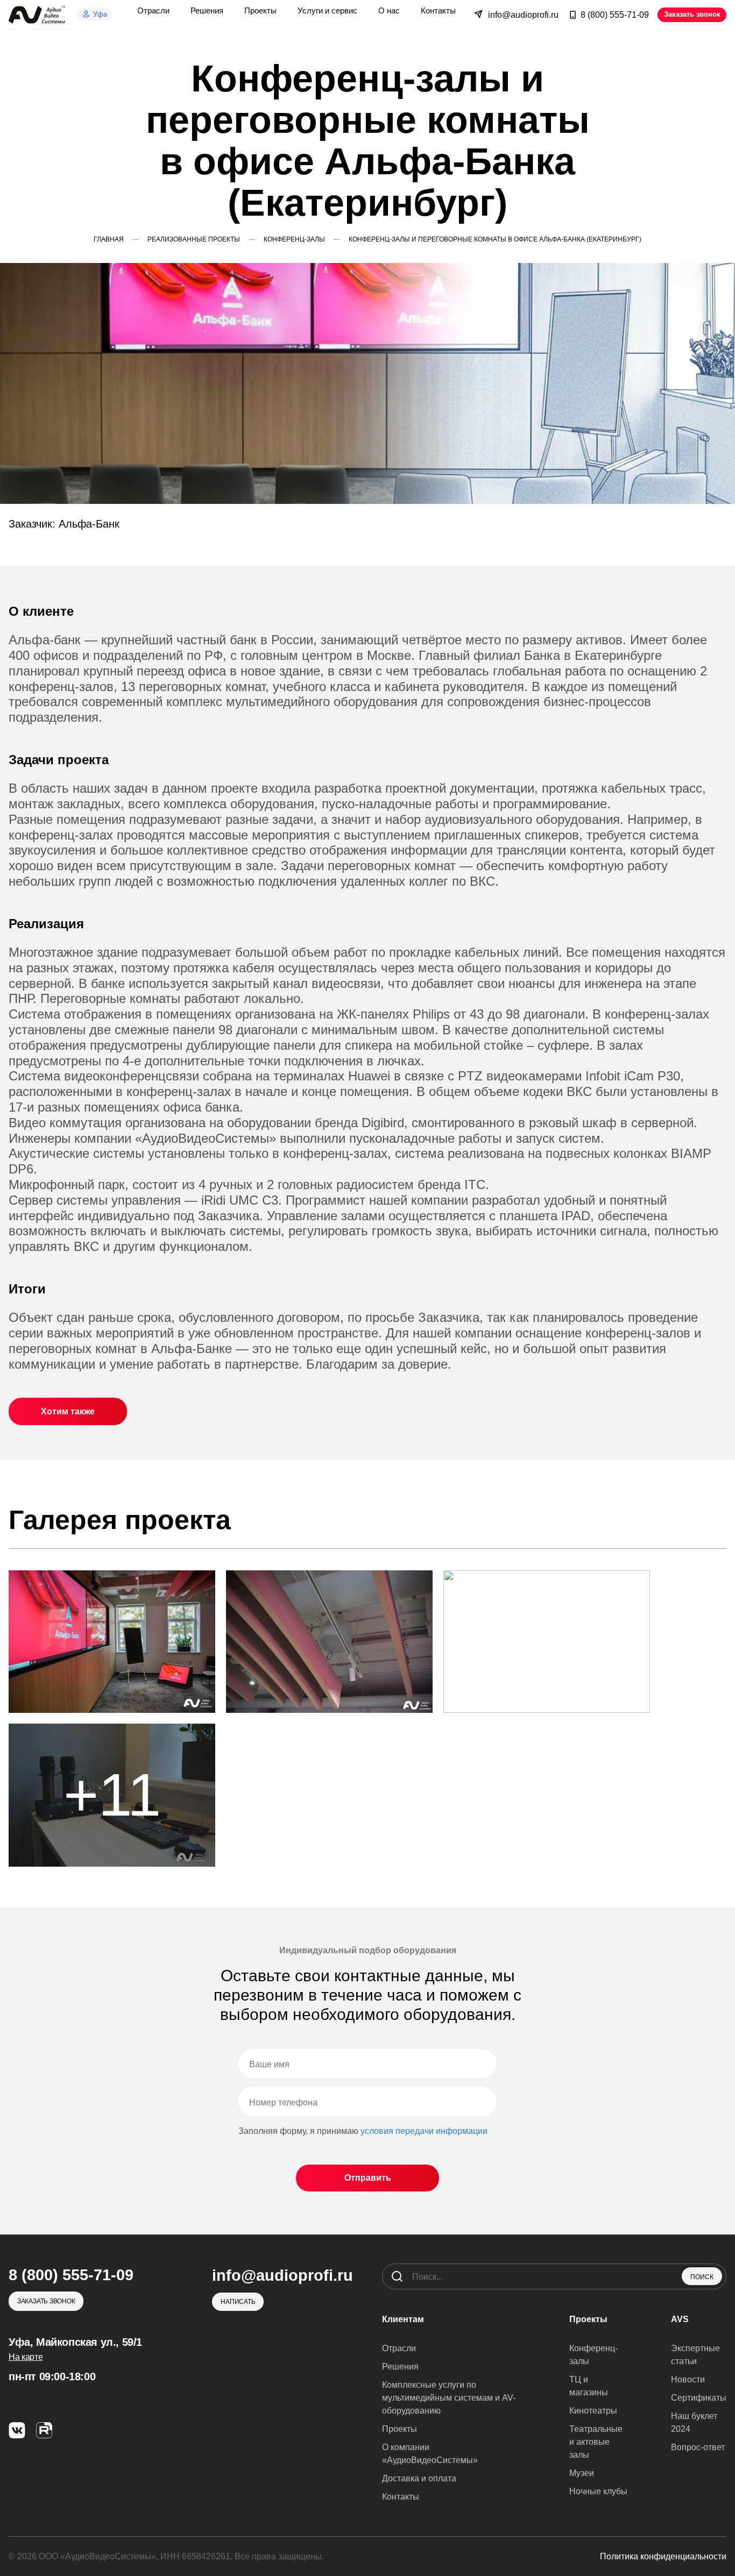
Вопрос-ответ (698, 2447)
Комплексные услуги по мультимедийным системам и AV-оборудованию (449, 2398)
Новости (688, 2379)
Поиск (702, 2277)
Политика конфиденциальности (663, 2556)
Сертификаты (699, 2398)
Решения (400, 2367)
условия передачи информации (424, 2131)
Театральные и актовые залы (596, 2442)
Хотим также (68, 1411)
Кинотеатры (593, 2411)
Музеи (582, 2473)
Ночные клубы (598, 2491)
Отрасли (399, 2348)
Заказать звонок (692, 14)
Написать (238, 2302)
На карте (26, 2357)
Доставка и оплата (419, 2478)
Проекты (400, 2429)
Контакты (401, 2497)
